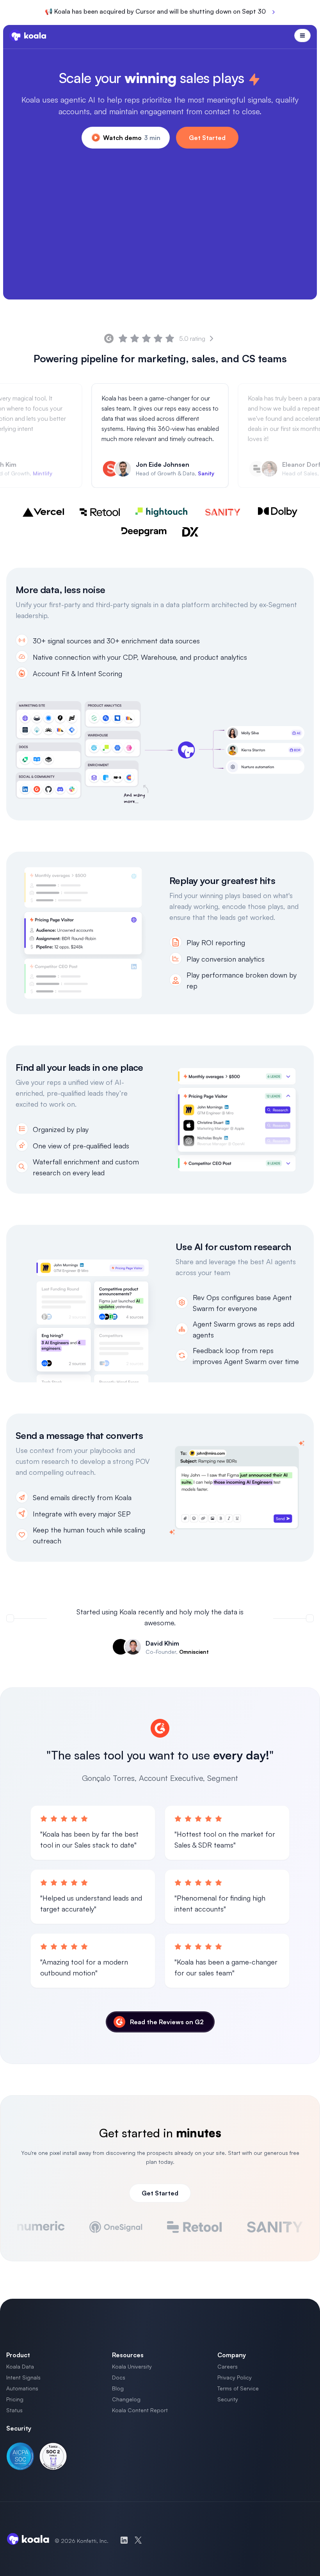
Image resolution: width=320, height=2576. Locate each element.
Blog (118, 2388)
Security (228, 2399)
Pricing (15, 2399)
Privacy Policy (235, 2377)
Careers (228, 2366)
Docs (119, 2377)
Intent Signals (23, 2377)
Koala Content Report (140, 2410)
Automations (22, 2388)
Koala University (132, 2366)
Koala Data (20, 2366)
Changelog (126, 2399)
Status (14, 2410)
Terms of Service (238, 2388)
